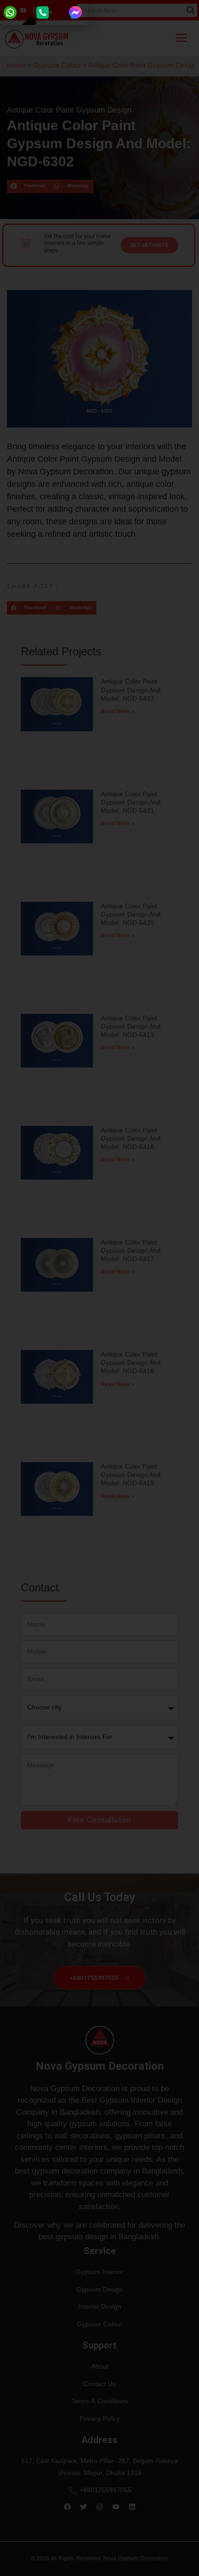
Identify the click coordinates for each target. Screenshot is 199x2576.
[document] (99, 1288)
